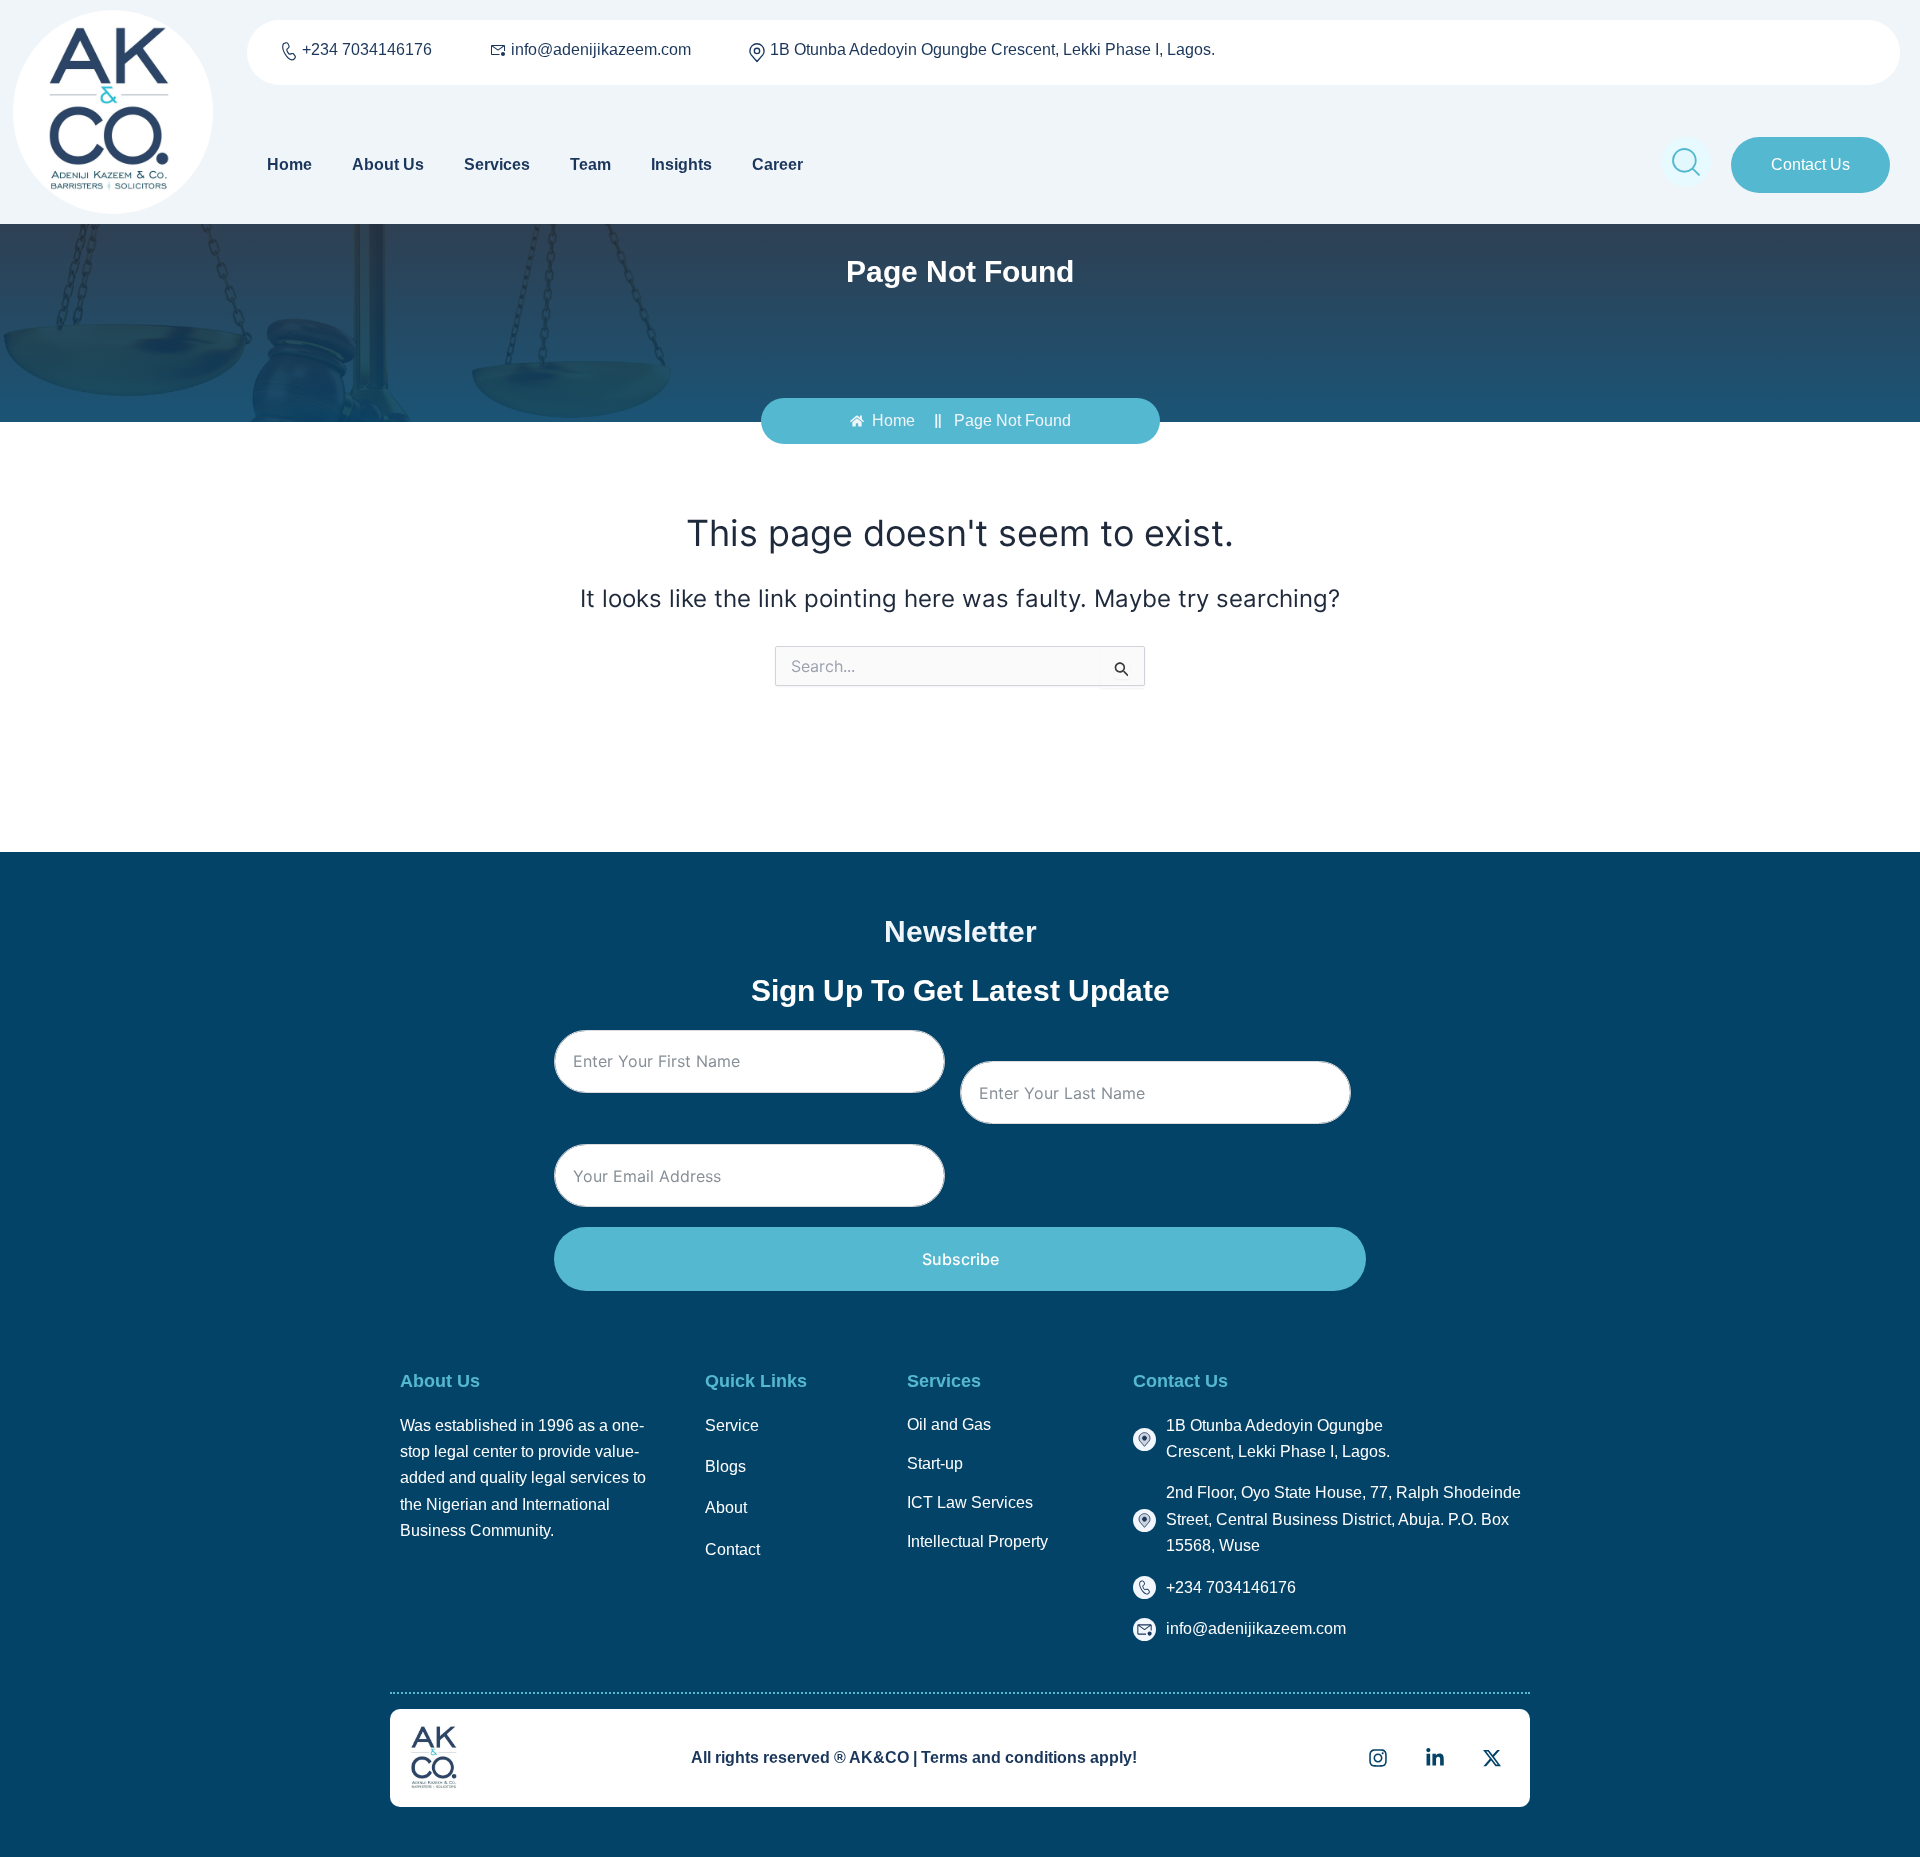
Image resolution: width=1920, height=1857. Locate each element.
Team (590, 164)
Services (497, 164)
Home (289, 164)
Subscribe (960, 1259)
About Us (388, 164)
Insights (681, 164)
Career (777, 164)
